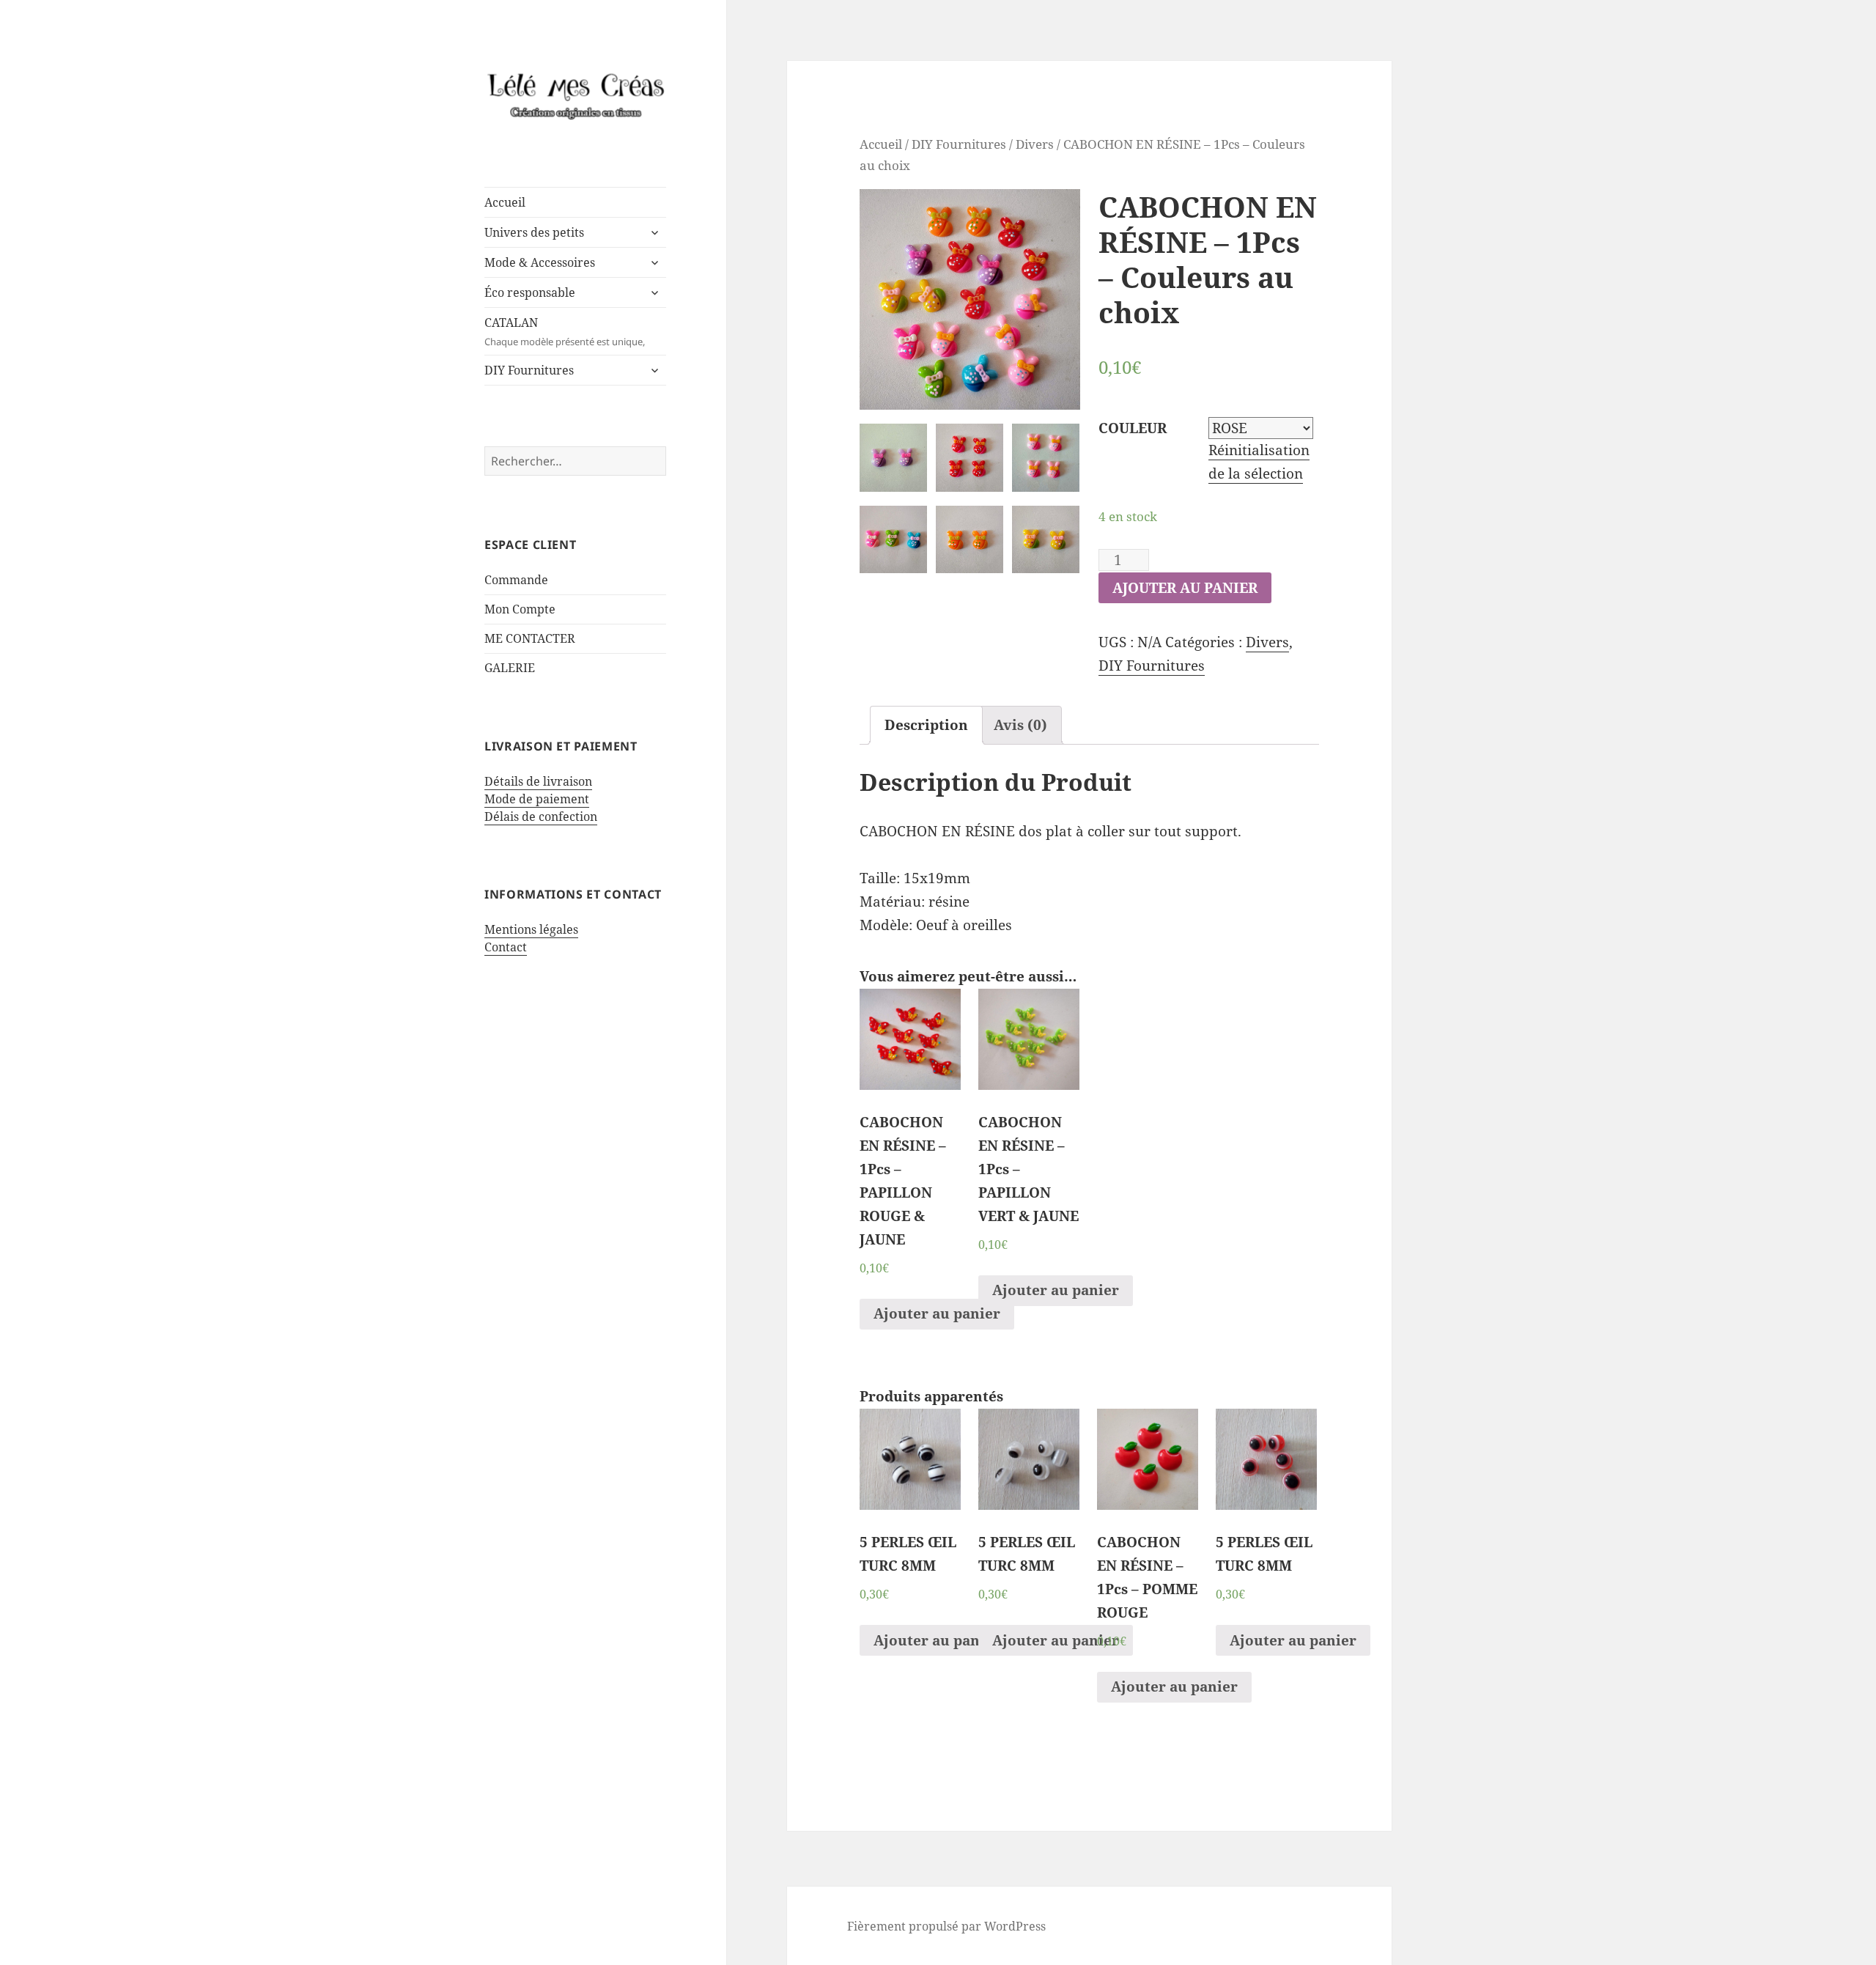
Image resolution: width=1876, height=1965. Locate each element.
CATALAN (565, 331)
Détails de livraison (538, 781)
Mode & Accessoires (540, 262)
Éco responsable (530, 292)
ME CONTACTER (530, 638)
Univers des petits (534, 232)
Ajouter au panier (1185, 588)
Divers (1035, 144)
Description (926, 725)
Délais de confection (541, 816)
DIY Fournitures (529, 370)
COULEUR (1133, 428)
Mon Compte (520, 609)
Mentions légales (531, 929)
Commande (516, 580)
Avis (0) (1020, 725)
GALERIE (510, 668)
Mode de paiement (537, 799)
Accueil (505, 202)
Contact (506, 947)
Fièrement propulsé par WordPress (946, 1926)
